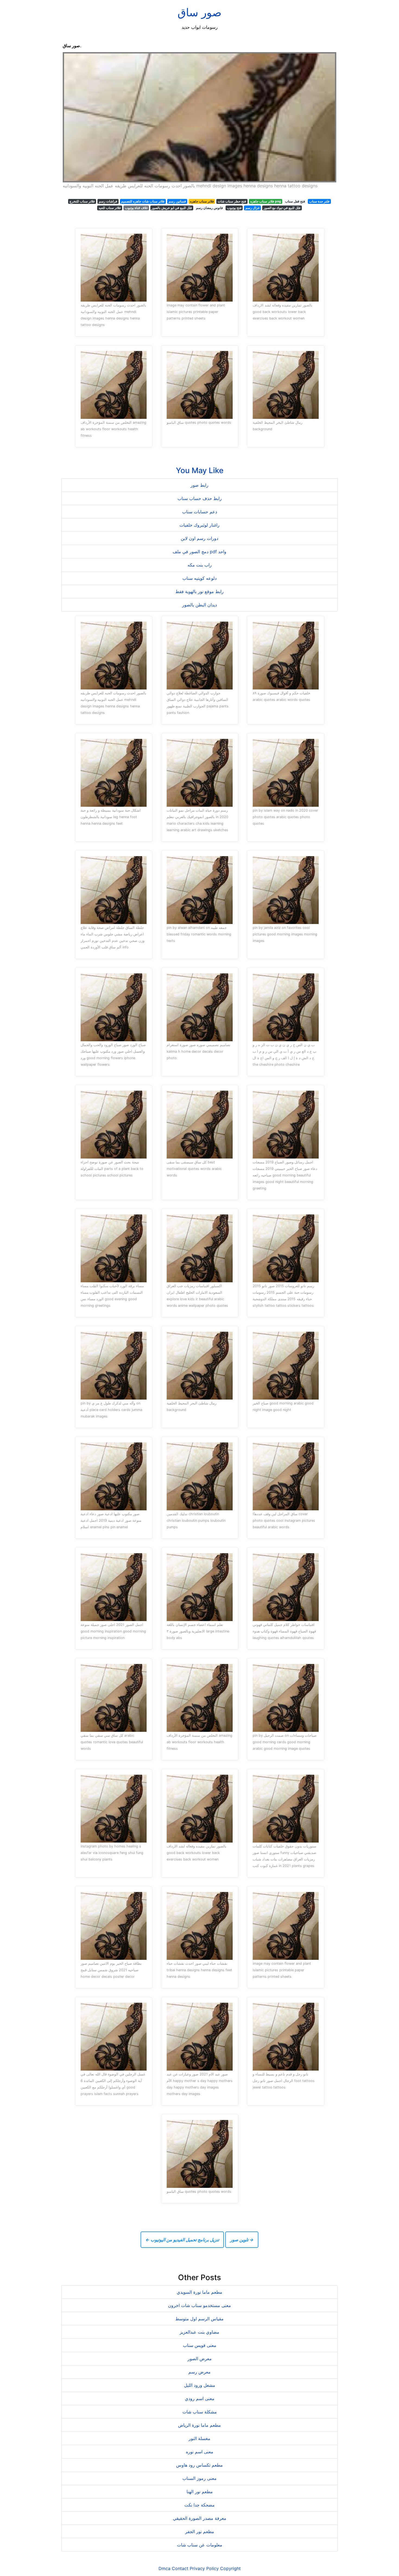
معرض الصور (200, 2359)
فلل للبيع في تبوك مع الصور (282, 208)
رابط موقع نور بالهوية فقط (199, 591)
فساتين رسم (177, 201)
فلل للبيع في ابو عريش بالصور (172, 208)
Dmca (164, 2568)
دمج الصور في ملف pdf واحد (199, 552)
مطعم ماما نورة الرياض (199, 2425)
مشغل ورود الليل (200, 2385)
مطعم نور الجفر (200, 2531)
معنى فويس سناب (200, 2345)
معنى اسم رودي (200, 2398)
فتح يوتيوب (234, 208)
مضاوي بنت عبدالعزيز (199, 2332)
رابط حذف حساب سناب (200, 498)
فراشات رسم (108, 201)
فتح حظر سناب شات (232, 201)
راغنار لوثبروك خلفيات (199, 525)
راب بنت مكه (200, 565)
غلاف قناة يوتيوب (136, 208)
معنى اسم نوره (200, 2452)
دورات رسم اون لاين (199, 538)
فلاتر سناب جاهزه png (266, 201)
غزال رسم (252, 208)
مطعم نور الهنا (200, 2492)
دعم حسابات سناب (200, 512)
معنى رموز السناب (199, 2478)
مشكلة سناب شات (200, 2412)
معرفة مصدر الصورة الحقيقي (200, 2518)
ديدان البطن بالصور (199, 605)
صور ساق (199, 12)
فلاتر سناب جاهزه (202, 201)
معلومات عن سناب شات (200, 2545)
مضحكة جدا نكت (199, 2505)
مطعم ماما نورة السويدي (199, 2292)
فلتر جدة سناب (319, 201)
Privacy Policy (204, 2568)
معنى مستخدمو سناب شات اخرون (199, 2305)
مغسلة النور (199, 2438)
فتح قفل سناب (295, 201)
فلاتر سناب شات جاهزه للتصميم (143, 201)
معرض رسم (199, 2372)
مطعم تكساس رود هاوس (199, 2465)
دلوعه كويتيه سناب (199, 578)
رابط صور (199, 485)
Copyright (230, 2568)
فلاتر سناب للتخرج (82, 201)
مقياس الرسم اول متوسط (199, 2319)
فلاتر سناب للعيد (110, 208)
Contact (180, 2568)
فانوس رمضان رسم (209, 208)
